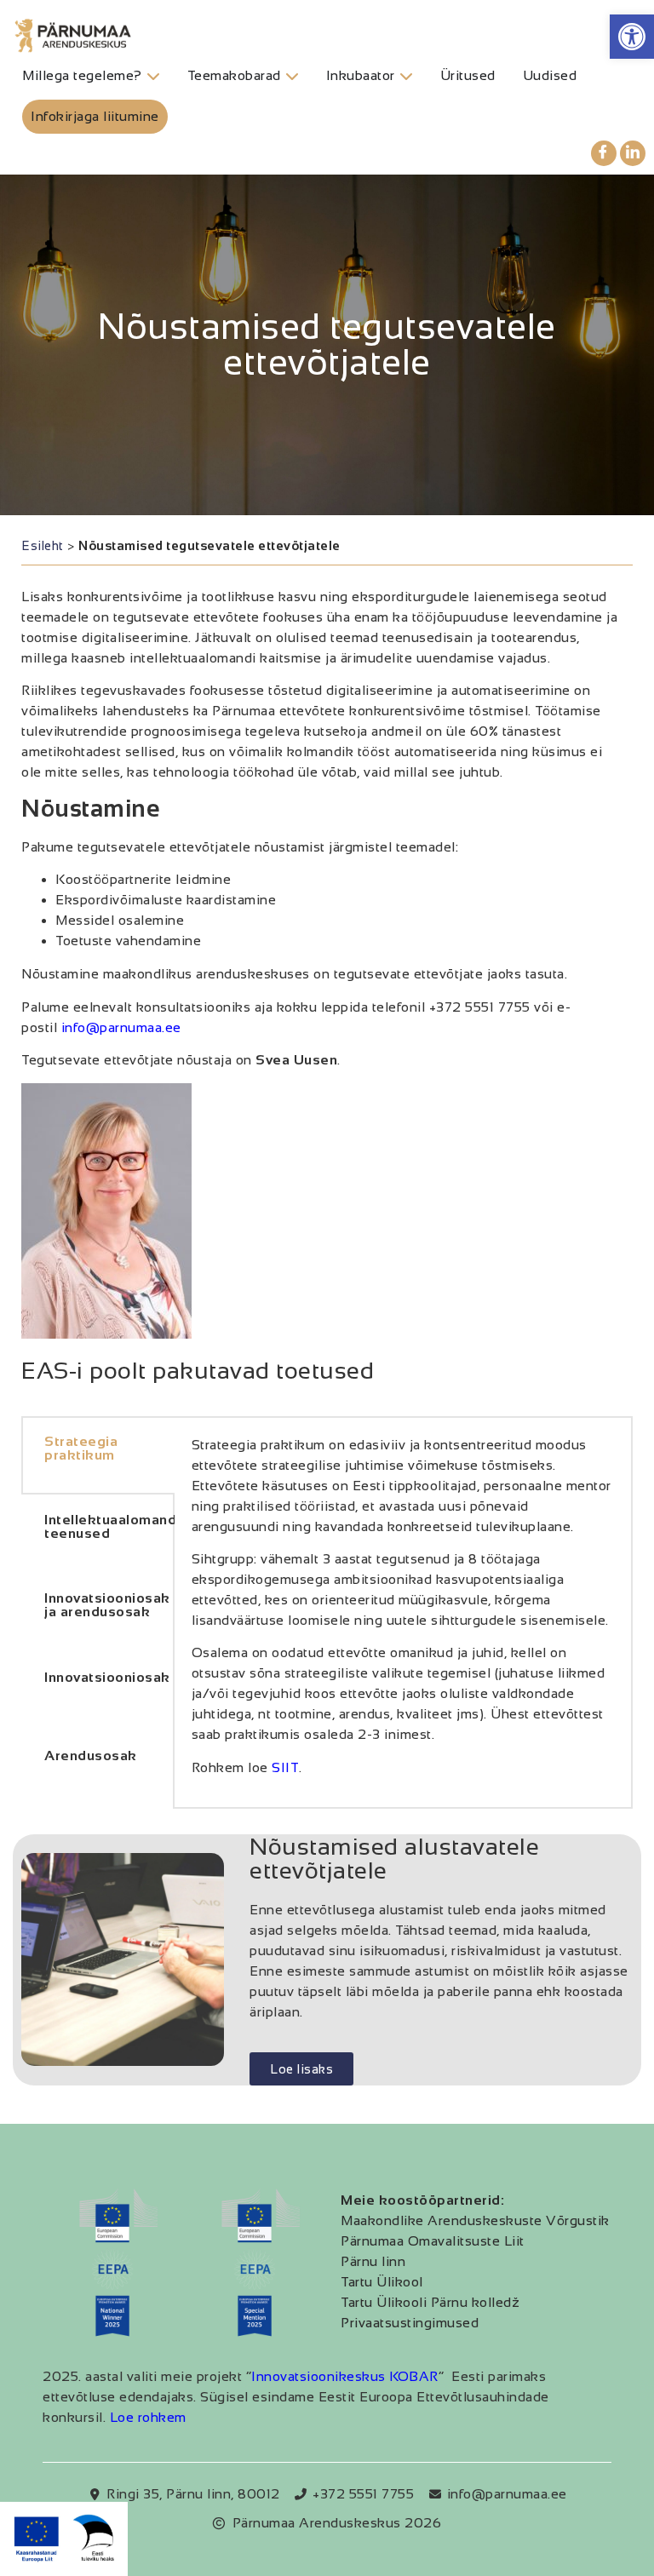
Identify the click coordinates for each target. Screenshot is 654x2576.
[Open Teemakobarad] (292, 76)
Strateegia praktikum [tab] (81, 1448)
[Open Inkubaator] (406, 76)
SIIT (285, 1767)
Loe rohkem (148, 2417)
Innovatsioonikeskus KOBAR (345, 2376)
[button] (632, 37)
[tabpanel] (403, 1613)
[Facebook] (604, 153)
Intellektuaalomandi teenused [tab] (109, 1526)
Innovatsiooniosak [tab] (107, 1677)
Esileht (43, 545)
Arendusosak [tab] (91, 1756)
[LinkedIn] (633, 153)
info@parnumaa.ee (121, 1027)
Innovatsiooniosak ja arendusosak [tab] (107, 1605)
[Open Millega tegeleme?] (153, 76)
